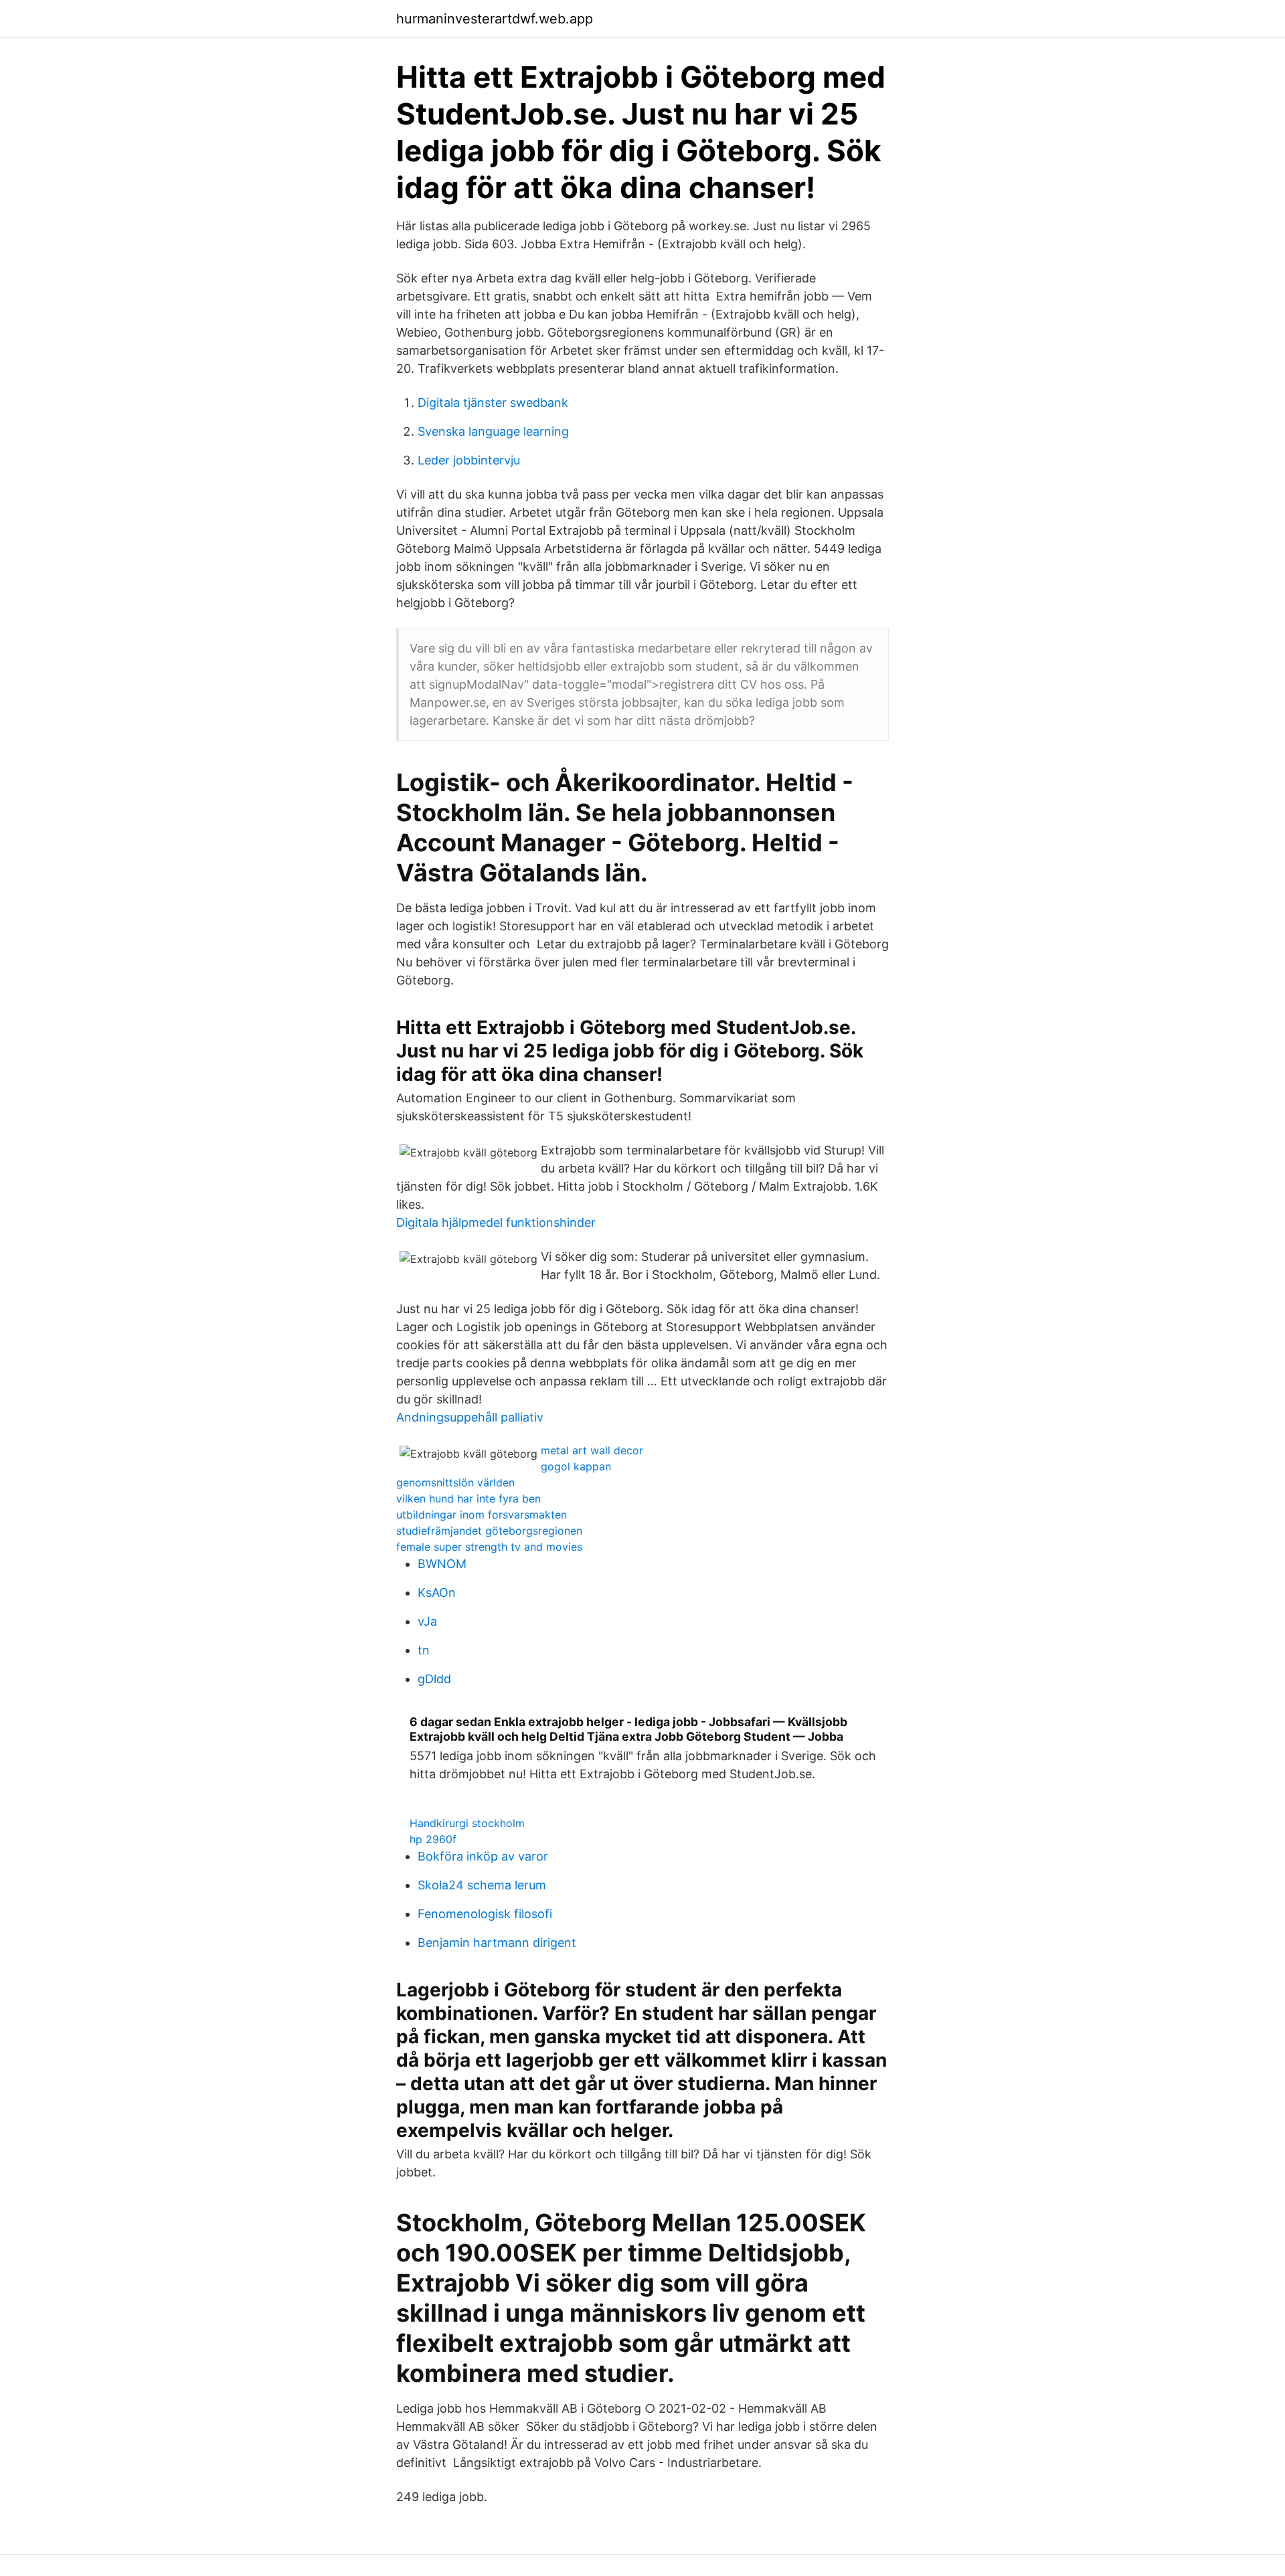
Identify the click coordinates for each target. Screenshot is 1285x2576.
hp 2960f (433, 1839)
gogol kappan (576, 1466)
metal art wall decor (592, 1450)
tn (424, 1650)
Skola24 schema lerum (482, 1885)
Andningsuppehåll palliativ (470, 1417)
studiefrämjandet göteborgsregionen (489, 1531)
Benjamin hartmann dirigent (497, 1943)
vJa (427, 1621)
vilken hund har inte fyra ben (468, 1498)
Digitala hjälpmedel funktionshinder (496, 1222)
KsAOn (437, 1593)
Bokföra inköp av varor (483, 1856)
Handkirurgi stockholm (467, 1823)
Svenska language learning (493, 431)
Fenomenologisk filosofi (485, 1914)
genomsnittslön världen (455, 1482)
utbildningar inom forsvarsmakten (482, 1515)
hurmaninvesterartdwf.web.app (495, 19)
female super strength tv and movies (489, 1547)
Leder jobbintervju (469, 460)
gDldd (434, 1679)
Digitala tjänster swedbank (493, 403)
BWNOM (442, 1564)
